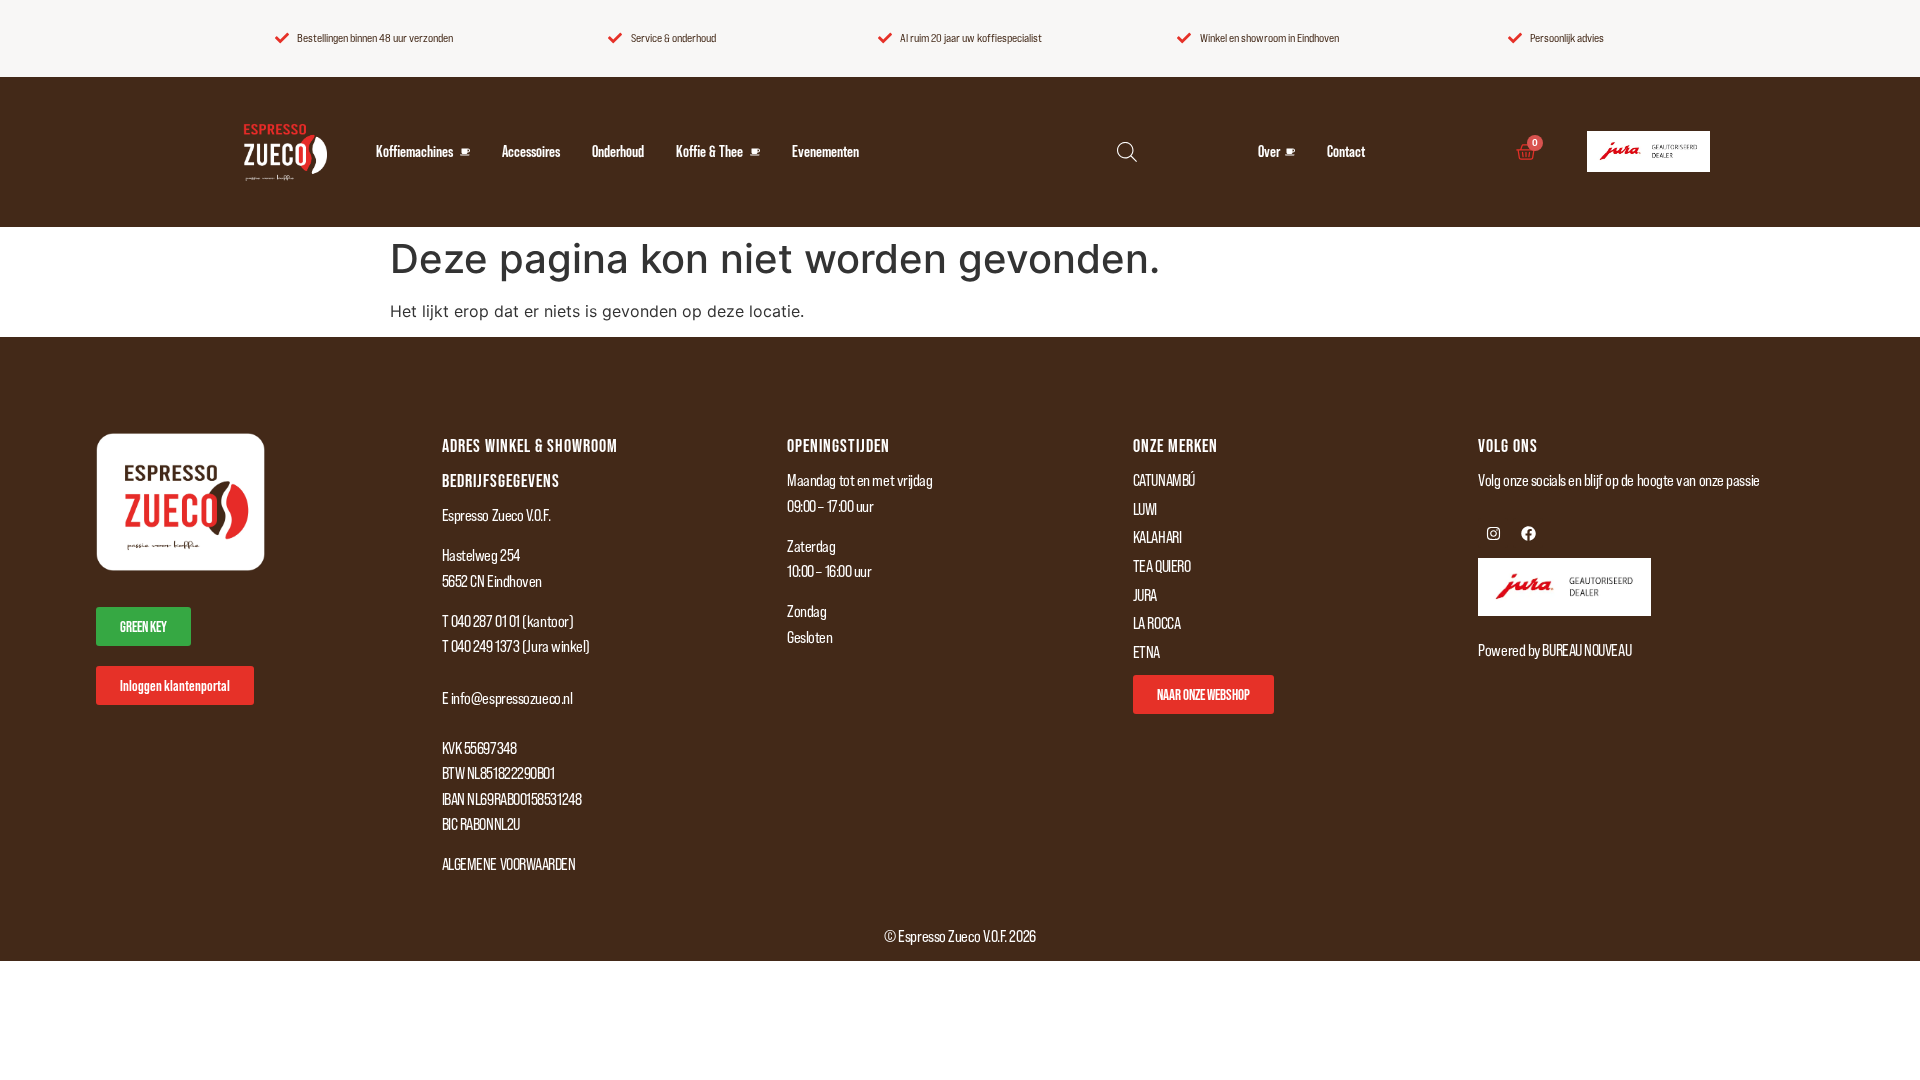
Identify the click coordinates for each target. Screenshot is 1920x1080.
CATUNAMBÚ (1164, 480)
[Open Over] (1290, 152)
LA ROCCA (1156, 623)
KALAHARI (1157, 537)
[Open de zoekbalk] (1127, 151)
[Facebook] (1528, 533)
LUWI (1145, 509)
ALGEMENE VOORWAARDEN (509, 864)
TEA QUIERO (1162, 566)
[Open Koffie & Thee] (755, 152)
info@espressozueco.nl (512, 698)
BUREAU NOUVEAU (1586, 650)
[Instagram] (1493, 533)
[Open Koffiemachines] (465, 152)
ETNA (1146, 652)
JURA (1145, 595)
